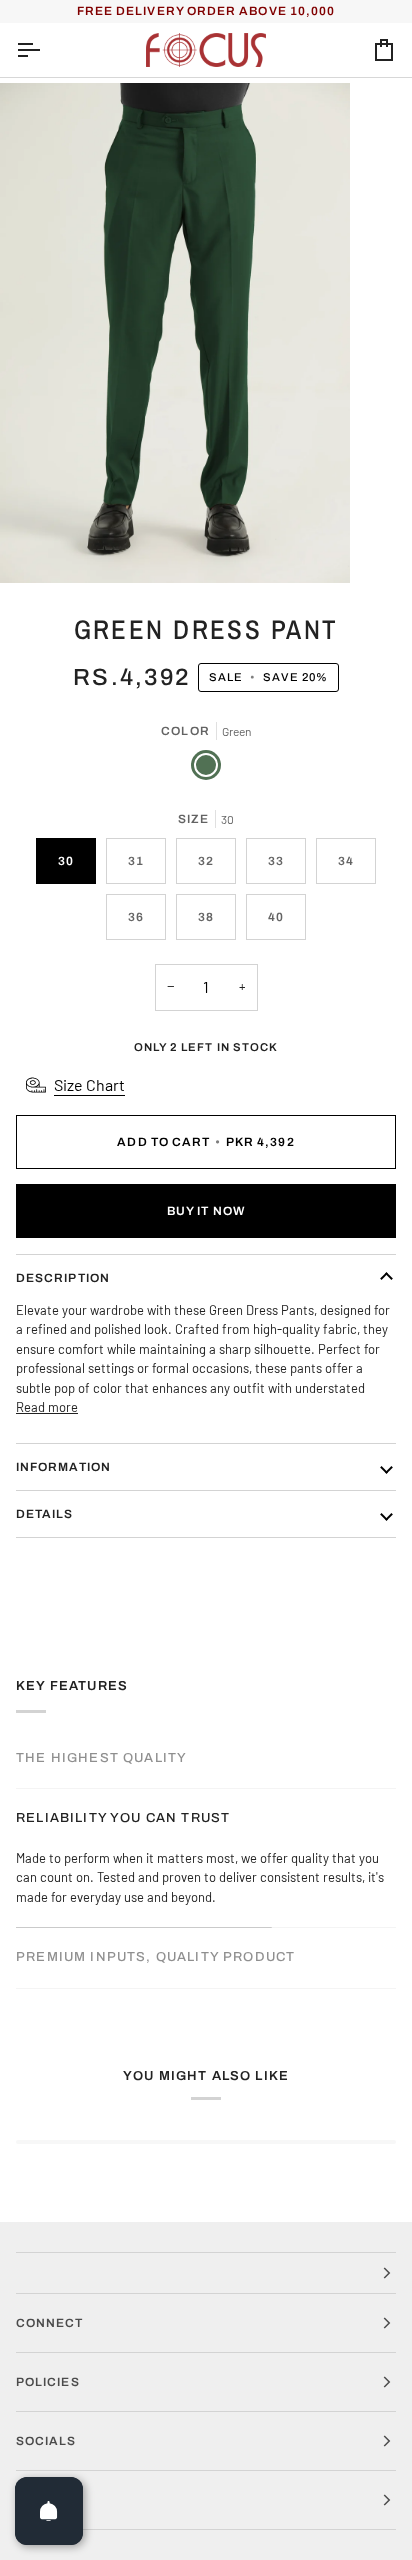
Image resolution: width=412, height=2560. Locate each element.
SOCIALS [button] (46, 2441)
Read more (47, 1407)
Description (63, 1278)
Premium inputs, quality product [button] (155, 1957)
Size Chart (89, 1084)
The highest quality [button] (101, 1758)
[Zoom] (37, 545)
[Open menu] (46, 50)
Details (45, 1514)
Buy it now (206, 1211)
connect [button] (50, 2323)
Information (63, 1467)
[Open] (49, 2511)
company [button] (50, 2500)
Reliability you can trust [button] (123, 1818)
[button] (206, 2273)
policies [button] (48, 2382)
